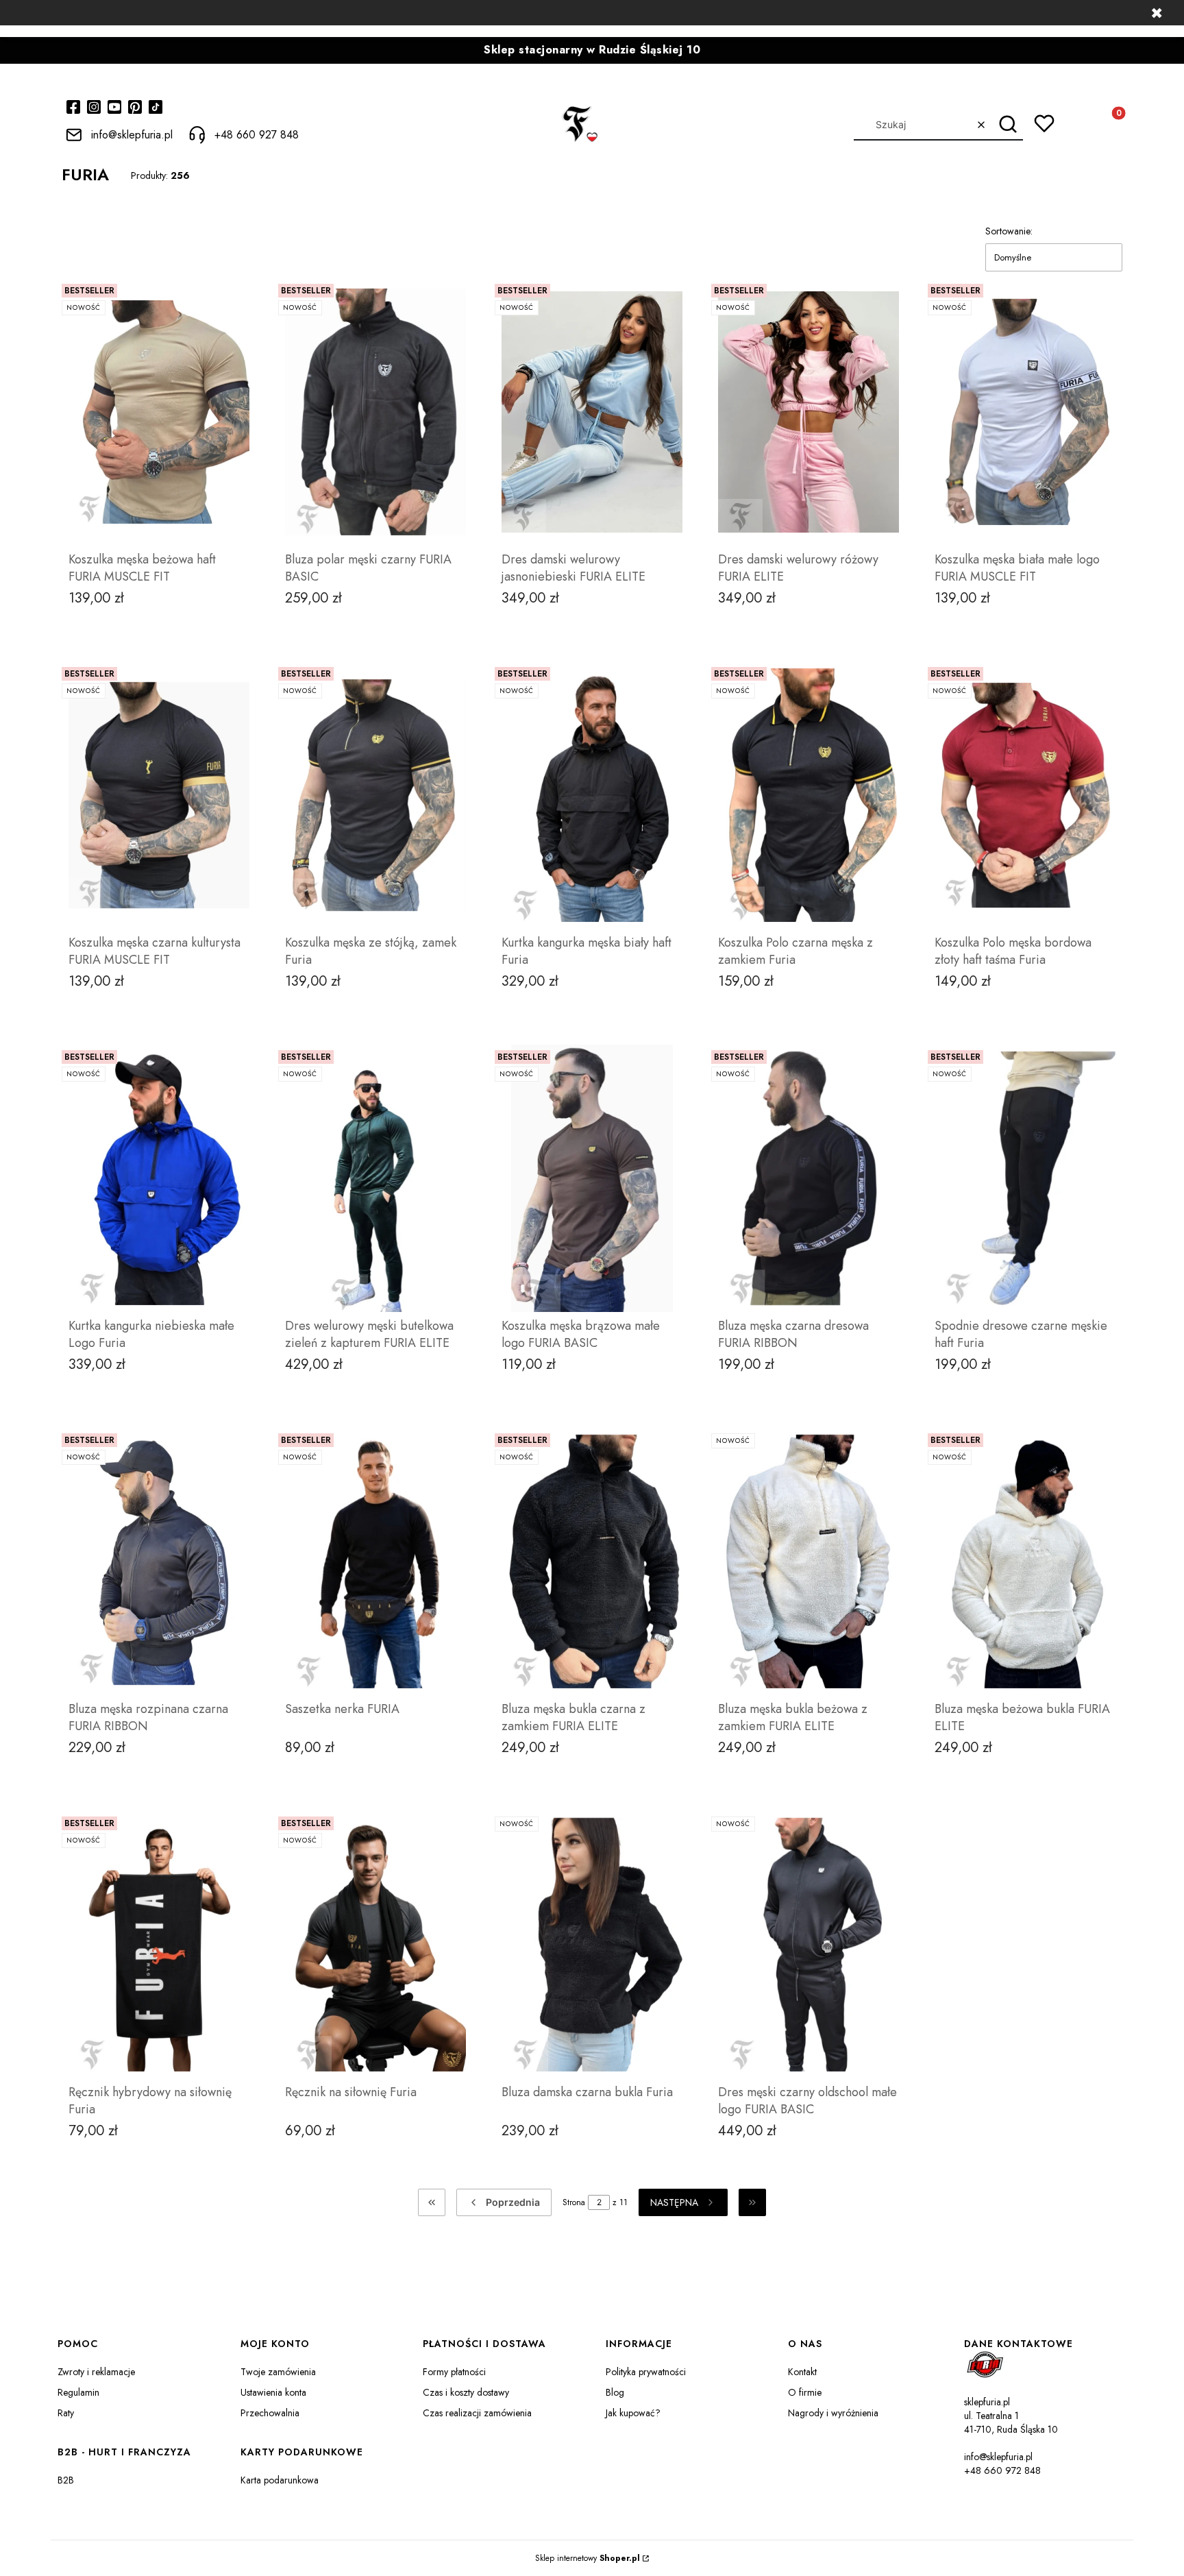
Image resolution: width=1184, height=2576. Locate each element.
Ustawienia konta (273, 2392)
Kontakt (802, 2372)
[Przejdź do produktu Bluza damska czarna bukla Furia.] (592, 1945)
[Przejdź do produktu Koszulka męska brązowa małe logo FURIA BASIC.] (592, 1178)
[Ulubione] (1044, 123)
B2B (66, 2480)
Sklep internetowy (588, 2558)
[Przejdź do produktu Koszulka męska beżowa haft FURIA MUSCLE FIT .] (159, 412)
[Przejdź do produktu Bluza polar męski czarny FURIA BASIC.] (375, 412)
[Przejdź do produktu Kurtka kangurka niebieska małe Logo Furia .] (159, 1178)
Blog (615, 2392)
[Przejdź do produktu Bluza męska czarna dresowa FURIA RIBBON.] (809, 1178)
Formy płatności (454, 2372)
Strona (574, 2202)
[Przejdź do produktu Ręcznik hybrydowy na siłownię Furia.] (159, 1945)
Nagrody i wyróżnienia (833, 2413)
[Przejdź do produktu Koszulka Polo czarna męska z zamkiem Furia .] (809, 795)
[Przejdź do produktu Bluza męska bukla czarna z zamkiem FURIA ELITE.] (592, 1562)
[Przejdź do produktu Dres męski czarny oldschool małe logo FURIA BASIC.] (809, 1945)
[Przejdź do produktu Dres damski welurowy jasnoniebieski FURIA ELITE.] (592, 412)
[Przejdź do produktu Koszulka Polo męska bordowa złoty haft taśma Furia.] (1025, 795)
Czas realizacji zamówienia (477, 2413)
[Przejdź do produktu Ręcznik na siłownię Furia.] (375, 1945)
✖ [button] (1157, 13)
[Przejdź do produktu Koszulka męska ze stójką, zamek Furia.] (375, 795)
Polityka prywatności (646, 2372)
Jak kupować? (633, 2413)
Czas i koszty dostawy (466, 2392)
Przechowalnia (270, 2413)
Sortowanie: (1009, 231)
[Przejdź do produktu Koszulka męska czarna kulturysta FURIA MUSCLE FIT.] (159, 795)
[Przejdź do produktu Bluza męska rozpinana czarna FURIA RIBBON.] (159, 1562)
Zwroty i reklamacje (96, 2372)
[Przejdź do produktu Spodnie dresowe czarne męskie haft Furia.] (1025, 1178)
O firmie (805, 2392)
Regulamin (78, 2392)
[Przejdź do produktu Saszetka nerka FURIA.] (375, 1562)
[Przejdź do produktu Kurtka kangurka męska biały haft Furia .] (592, 795)
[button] (1008, 125)
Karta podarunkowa (280, 2480)
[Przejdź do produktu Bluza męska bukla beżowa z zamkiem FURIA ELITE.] (809, 1562)
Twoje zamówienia (278, 2372)
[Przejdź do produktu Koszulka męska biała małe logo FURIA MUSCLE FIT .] (1025, 412)
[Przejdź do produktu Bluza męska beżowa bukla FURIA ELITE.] (1025, 1562)
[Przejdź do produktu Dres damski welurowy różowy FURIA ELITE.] (809, 412)
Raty (66, 2413)
